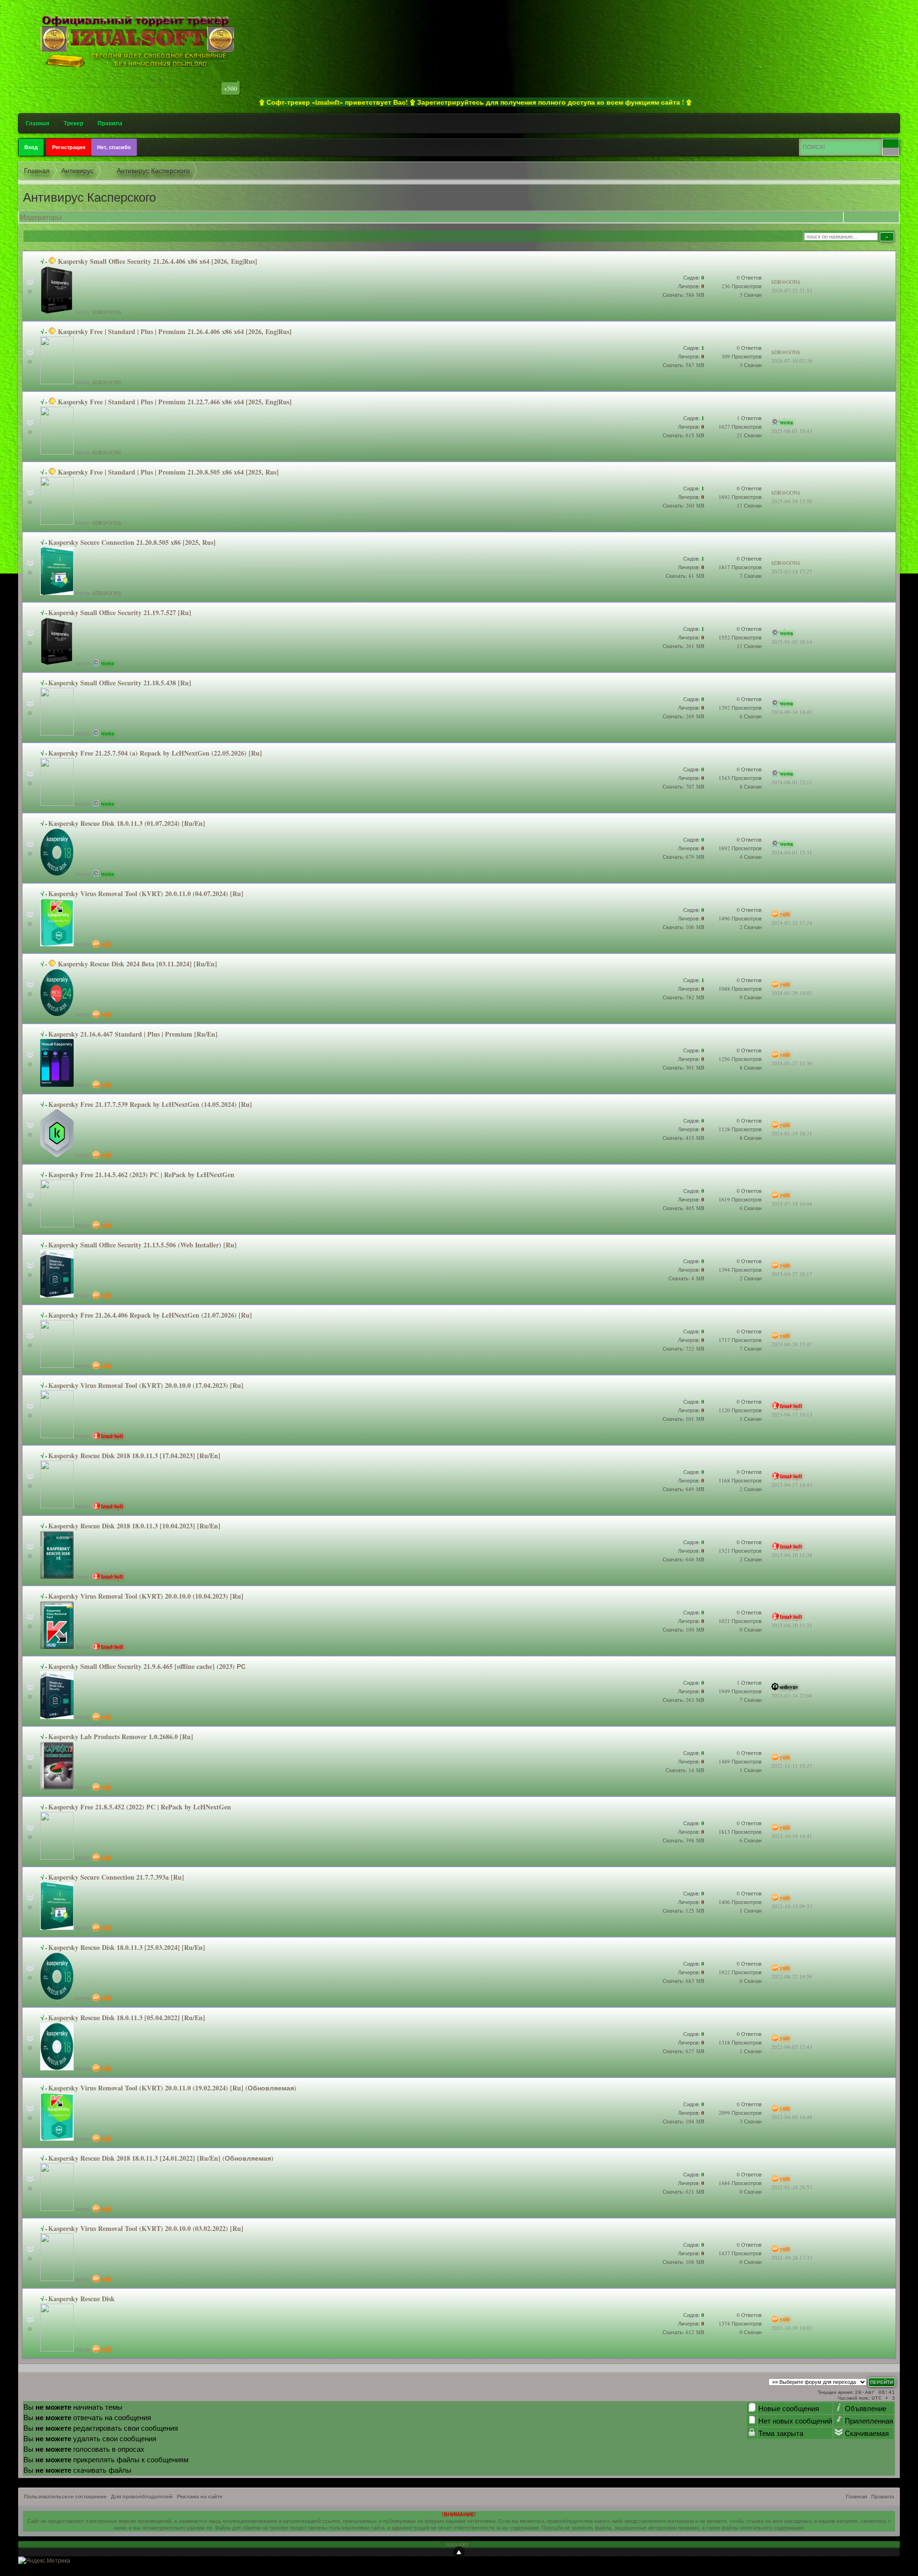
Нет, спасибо (114, 147)
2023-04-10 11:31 (792, 1625)
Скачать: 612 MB (683, 2332)
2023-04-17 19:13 (792, 1414)
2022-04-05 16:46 (792, 2117)
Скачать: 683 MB (683, 1981)
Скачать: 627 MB (683, 2051)
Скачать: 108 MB (683, 2262)
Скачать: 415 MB (683, 1138)
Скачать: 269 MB (683, 716)
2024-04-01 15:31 (792, 852)
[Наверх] (459, 2552)
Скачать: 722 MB (683, 1348)
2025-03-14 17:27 (792, 571)
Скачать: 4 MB (686, 1278)
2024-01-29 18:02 (792, 993)
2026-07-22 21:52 (792, 290)
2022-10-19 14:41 (792, 1836)
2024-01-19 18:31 (792, 1133)
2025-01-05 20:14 (792, 642)
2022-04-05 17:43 (792, 2047)
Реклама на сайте (200, 2497)
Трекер (73, 123)
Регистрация (69, 147)
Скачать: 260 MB (683, 505)
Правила (110, 123)
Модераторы (41, 217)
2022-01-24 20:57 (792, 2187)
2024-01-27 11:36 (792, 1063)
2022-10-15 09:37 (792, 1906)
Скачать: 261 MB (683, 646)
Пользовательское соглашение (65, 2497)
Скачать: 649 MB (683, 1489)
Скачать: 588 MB (683, 295)
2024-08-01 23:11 (792, 782)
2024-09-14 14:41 (792, 712)
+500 (230, 88)
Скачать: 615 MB (683, 435)
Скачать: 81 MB (685, 576)
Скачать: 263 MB (683, 1700)
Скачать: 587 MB (683, 365)
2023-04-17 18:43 (792, 1485)
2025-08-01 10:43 (792, 431)
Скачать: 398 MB (683, 1840)
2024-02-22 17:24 (792, 923)
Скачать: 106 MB (683, 927)
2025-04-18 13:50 (792, 501)
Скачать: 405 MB (683, 1208)
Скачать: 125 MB (683, 1910)
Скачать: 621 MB (683, 2192)
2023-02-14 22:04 (792, 1695)
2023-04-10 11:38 (792, 1555)
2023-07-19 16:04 (792, 1204)
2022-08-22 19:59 (792, 1976)
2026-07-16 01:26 (792, 361)
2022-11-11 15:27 (792, 1766)
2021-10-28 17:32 (792, 2257)
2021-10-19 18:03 (792, 2328)
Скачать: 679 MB (683, 857)
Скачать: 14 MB (685, 1770)
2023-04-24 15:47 (792, 1344)
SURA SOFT (457, 2544)
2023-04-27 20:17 (792, 1274)
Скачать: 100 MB (683, 1629)
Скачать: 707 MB (683, 786)
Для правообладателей (142, 2497)
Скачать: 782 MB (683, 997)
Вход (31, 147)
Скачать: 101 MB (683, 1419)
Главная (38, 123)
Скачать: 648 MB (683, 1559)
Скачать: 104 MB (683, 2121)
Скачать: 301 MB (683, 1067)
